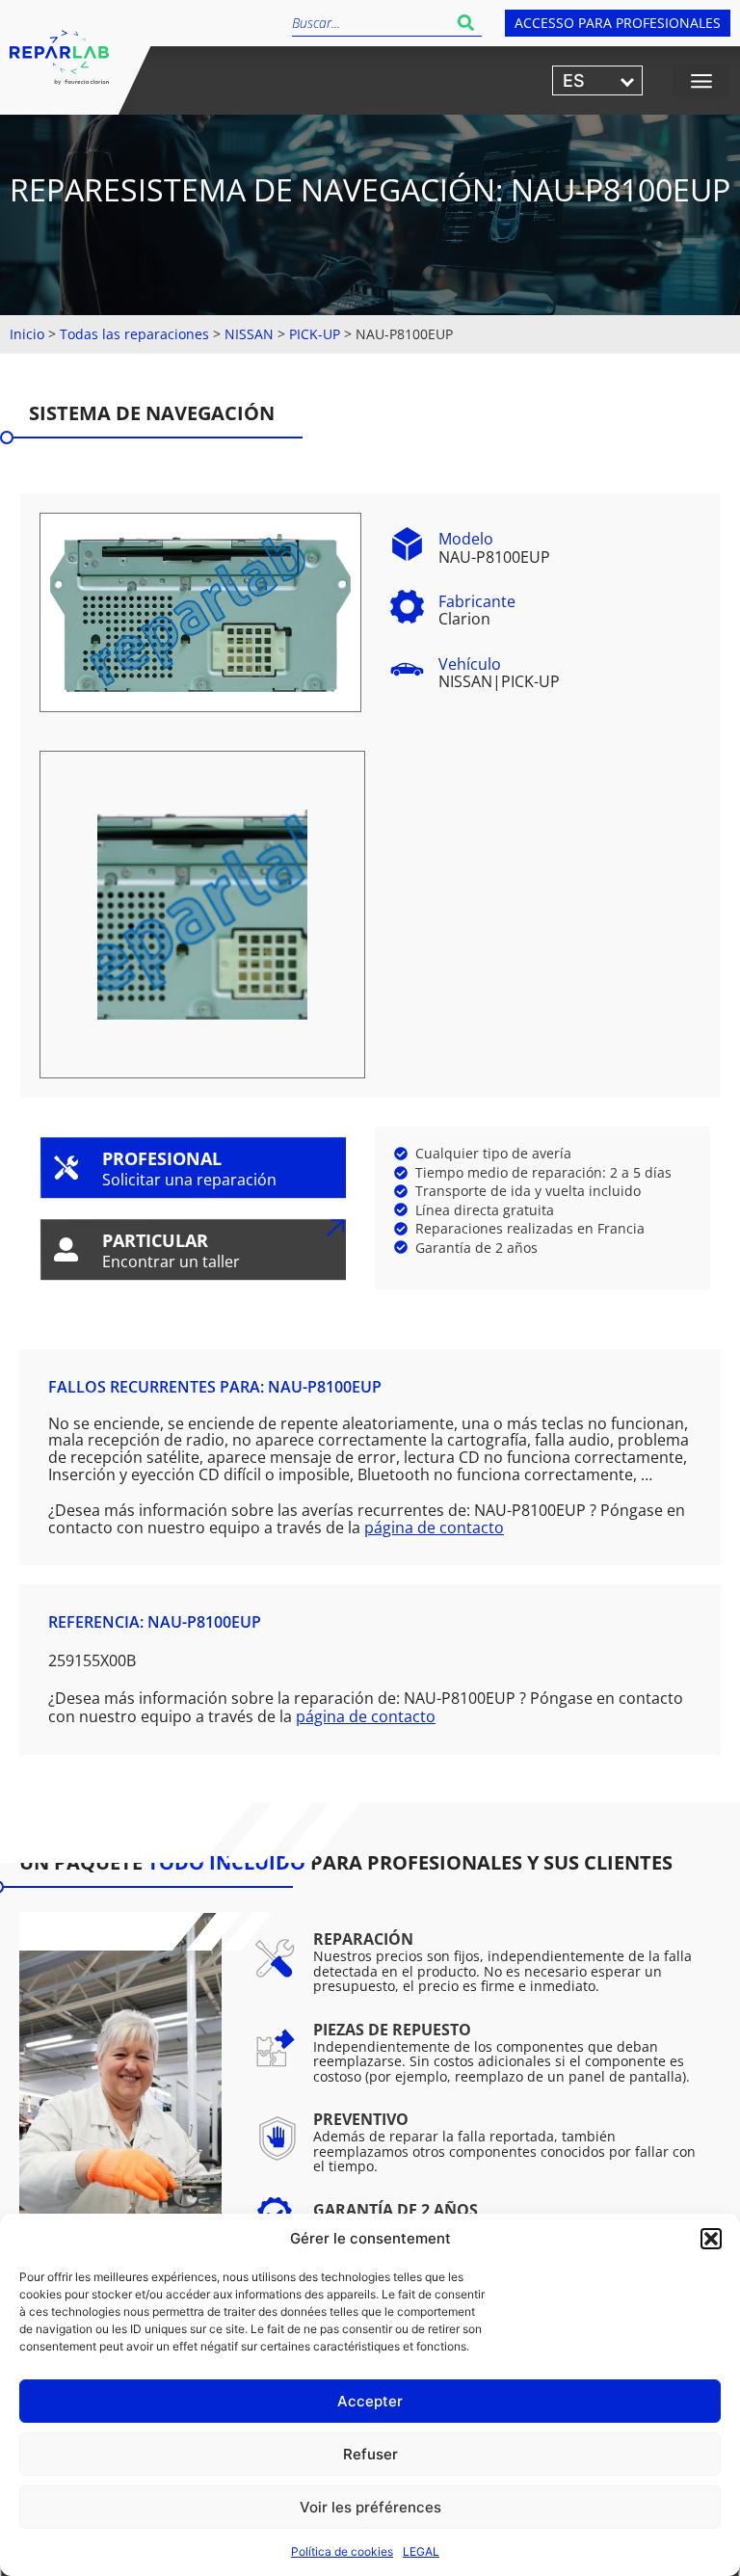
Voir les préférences (370, 2507)
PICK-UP (315, 334)
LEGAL (421, 2551)
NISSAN (249, 334)
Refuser (370, 2454)
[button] (711, 2239)
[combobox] (371, 23)
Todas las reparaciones (134, 334)
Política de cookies (342, 2551)
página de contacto (434, 1527)
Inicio (27, 334)
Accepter (370, 2401)
